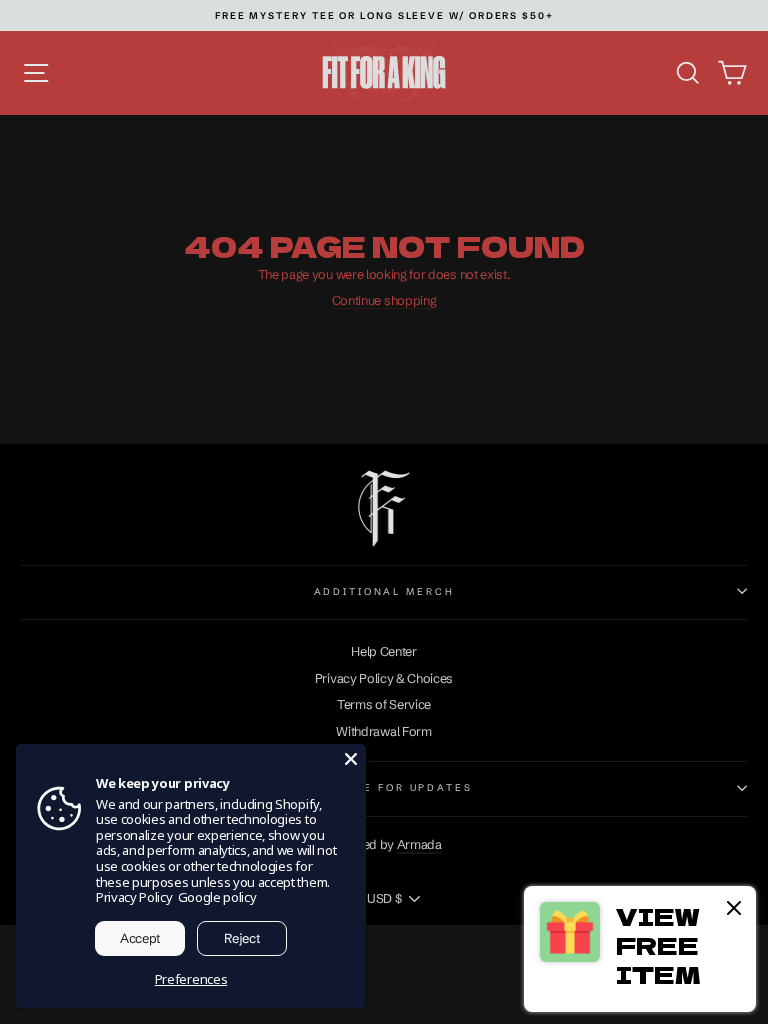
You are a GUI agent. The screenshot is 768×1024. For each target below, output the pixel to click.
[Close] (351, 759)
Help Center (384, 651)
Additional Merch (384, 591)
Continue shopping (384, 300)
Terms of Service (384, 704)
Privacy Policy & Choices (384, 678)
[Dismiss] (734, 909)
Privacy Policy (134, 897)
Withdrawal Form (383, 731)
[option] (384, 15)
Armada (419, 844)
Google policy (217, 897)
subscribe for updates (383, 787)
